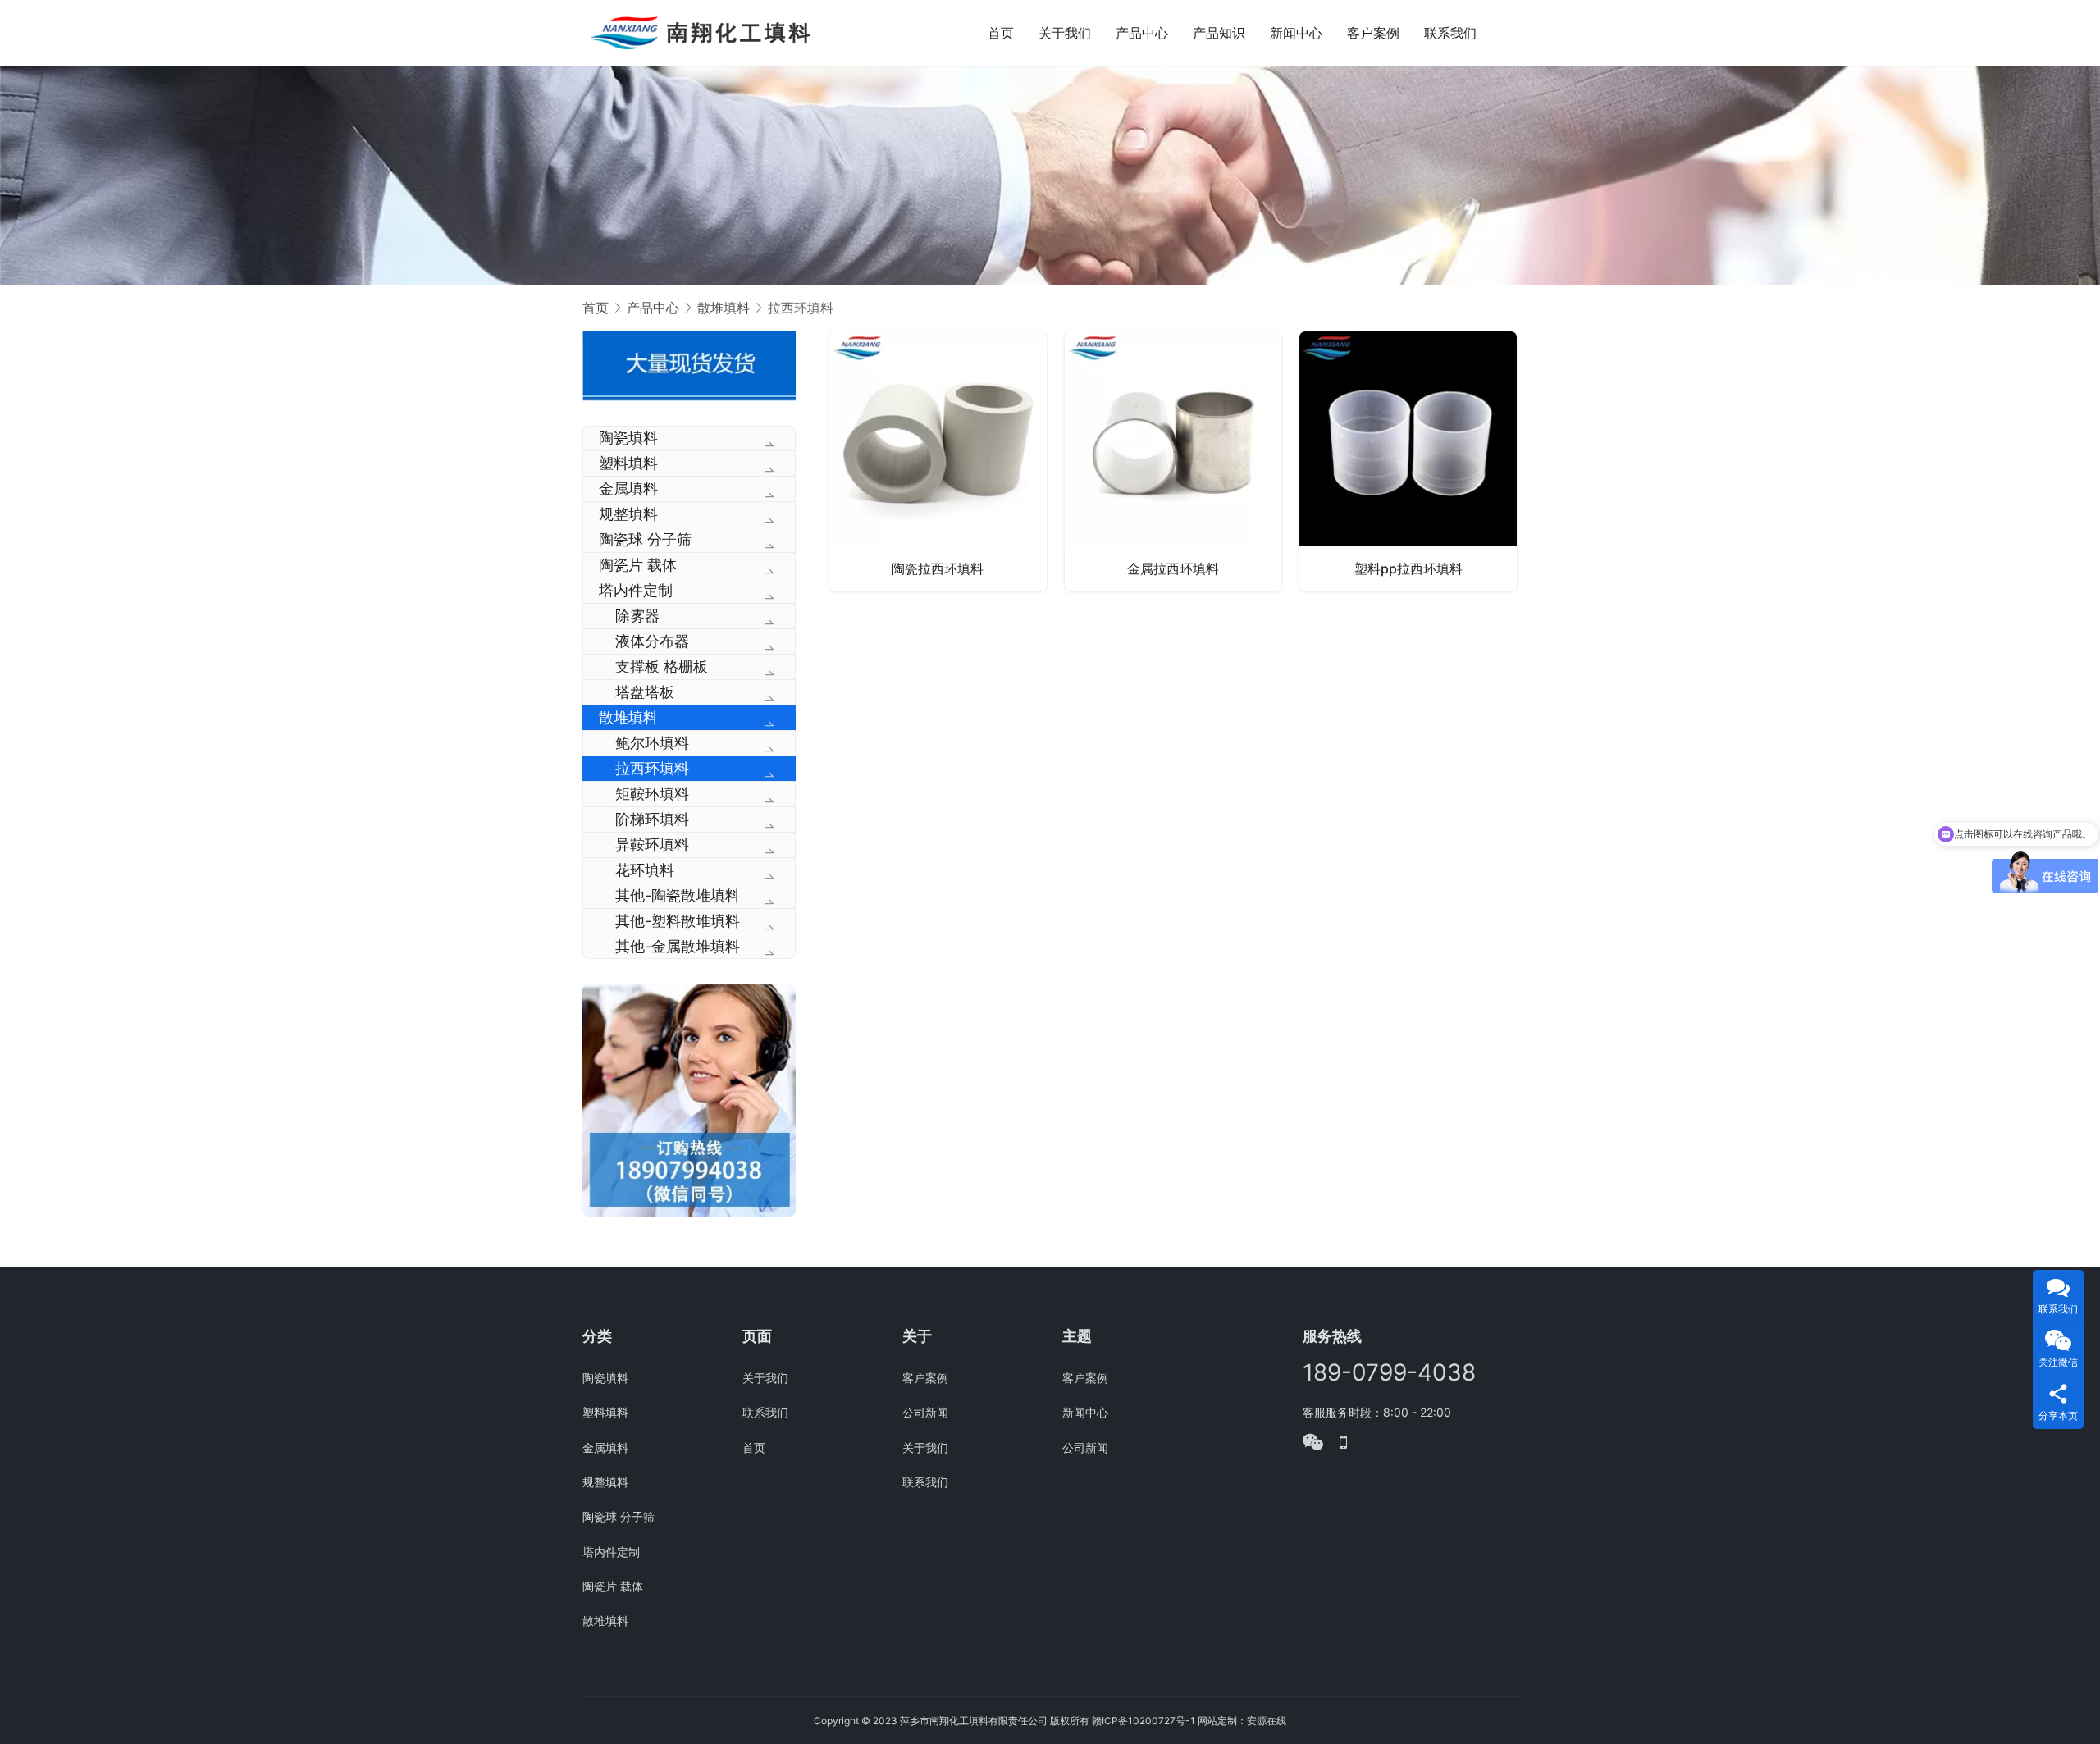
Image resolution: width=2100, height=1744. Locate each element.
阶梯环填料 (652, 819)
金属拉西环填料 (1173, 568)
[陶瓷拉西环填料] (938, 461)
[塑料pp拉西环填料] (1408, 461)
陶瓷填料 (628, 438)
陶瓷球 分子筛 (645, 539)
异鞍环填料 (652, 845)
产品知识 (1219, 33)
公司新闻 (925, 1412)
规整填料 (628, 514)
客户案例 (1373, 33)
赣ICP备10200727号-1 (1144, 1721)
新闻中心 (1296, 33)
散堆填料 (628, 717)
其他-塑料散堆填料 (678, 921)
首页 (1001, 33)
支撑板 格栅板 (662, 667)
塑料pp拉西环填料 (1408, 568)
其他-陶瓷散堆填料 (678, 895)
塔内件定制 (636, 590)
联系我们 (1450, 33)
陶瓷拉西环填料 (938, 568)
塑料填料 (628, 463)
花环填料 (645, 870)
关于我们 (1065, 33)
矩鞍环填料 (652, 794)
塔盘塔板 (645, 692)
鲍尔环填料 (652, 743)
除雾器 (637, 616)
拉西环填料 (652, 768)
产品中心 (1142, 33)
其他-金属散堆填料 (678, 946)
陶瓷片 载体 (638, 565)
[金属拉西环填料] (1173, 461)
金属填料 (628, 489)
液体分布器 (652, 641)
